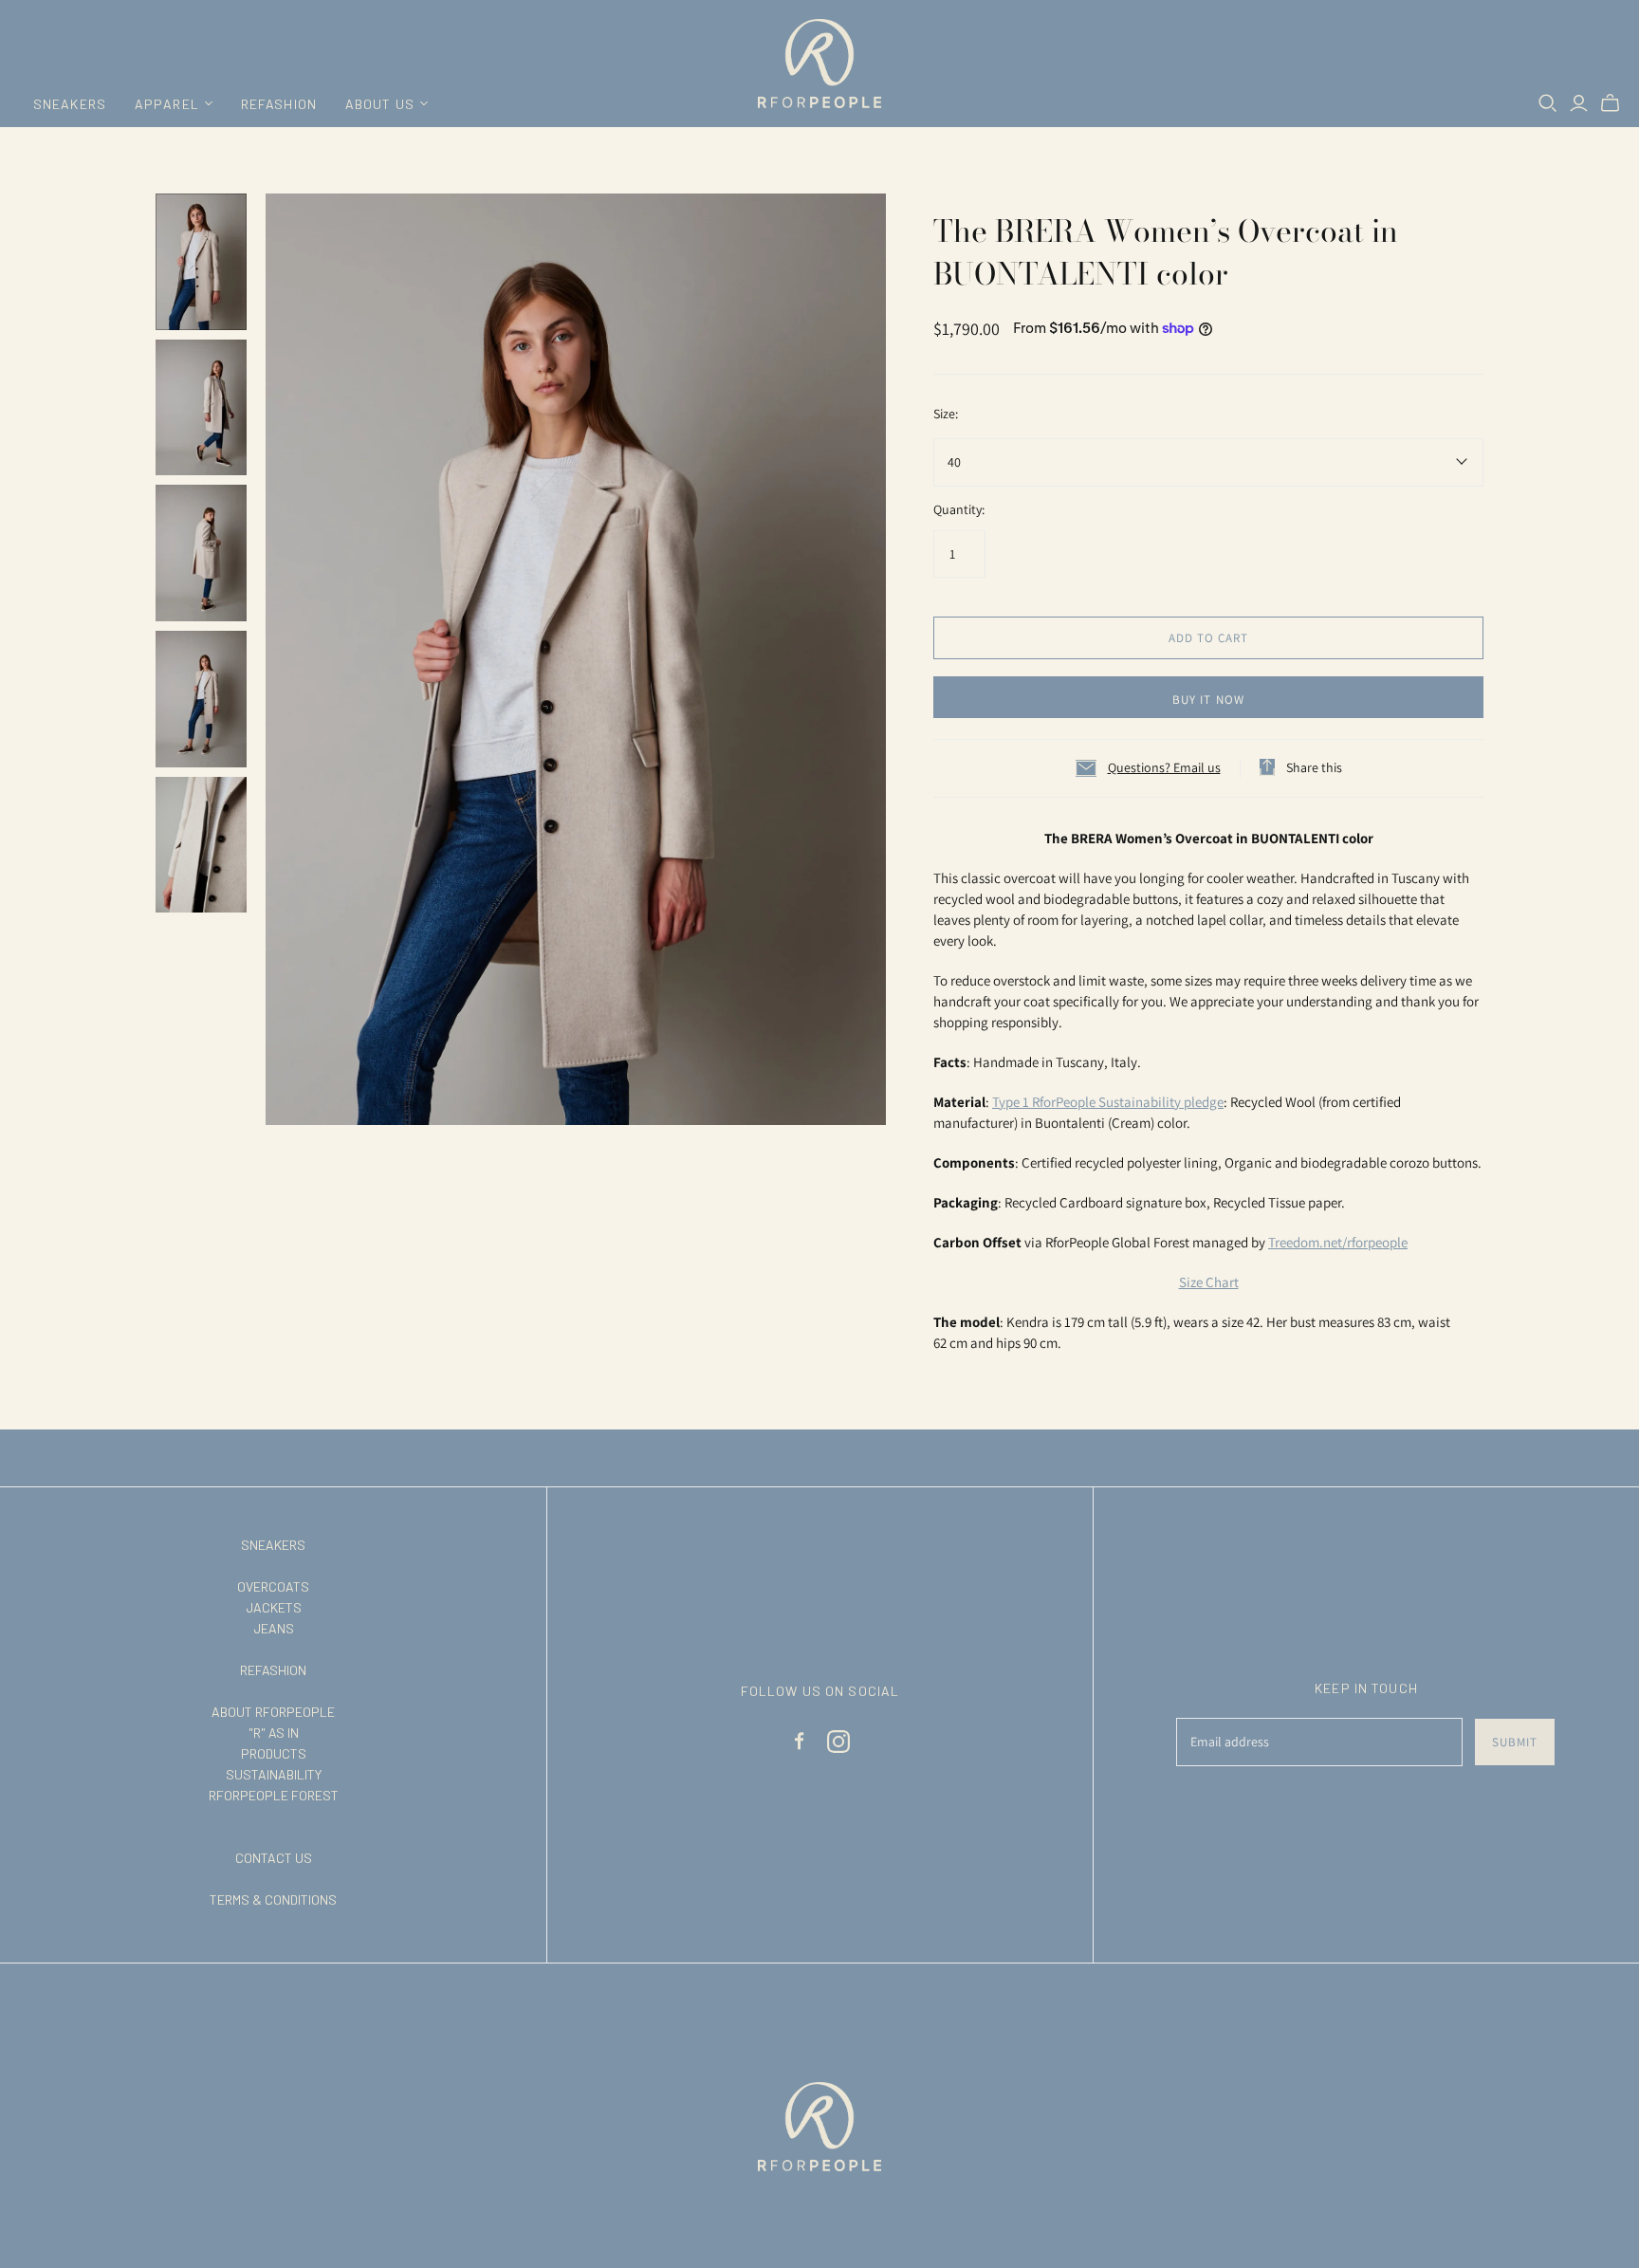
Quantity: (959, 509)
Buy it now (1208, 700)
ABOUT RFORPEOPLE (273, 1712)
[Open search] (1548, 103)
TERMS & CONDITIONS (273, 1899)
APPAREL (167, 104)
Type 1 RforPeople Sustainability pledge (1108, 1102)
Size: (946, 414)
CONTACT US (274, 1858)
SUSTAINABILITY (274, 1774)
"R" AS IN (274, 1733)
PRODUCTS (274, 1753)
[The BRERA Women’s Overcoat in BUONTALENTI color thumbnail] (201, 262)
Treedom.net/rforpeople (1338, 1242)
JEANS (274, 1628)
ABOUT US (380, 104)
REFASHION (279, 104)
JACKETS (274, 1607)
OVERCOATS (273, 1586)
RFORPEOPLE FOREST (274, 1795)
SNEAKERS (70, 104)
